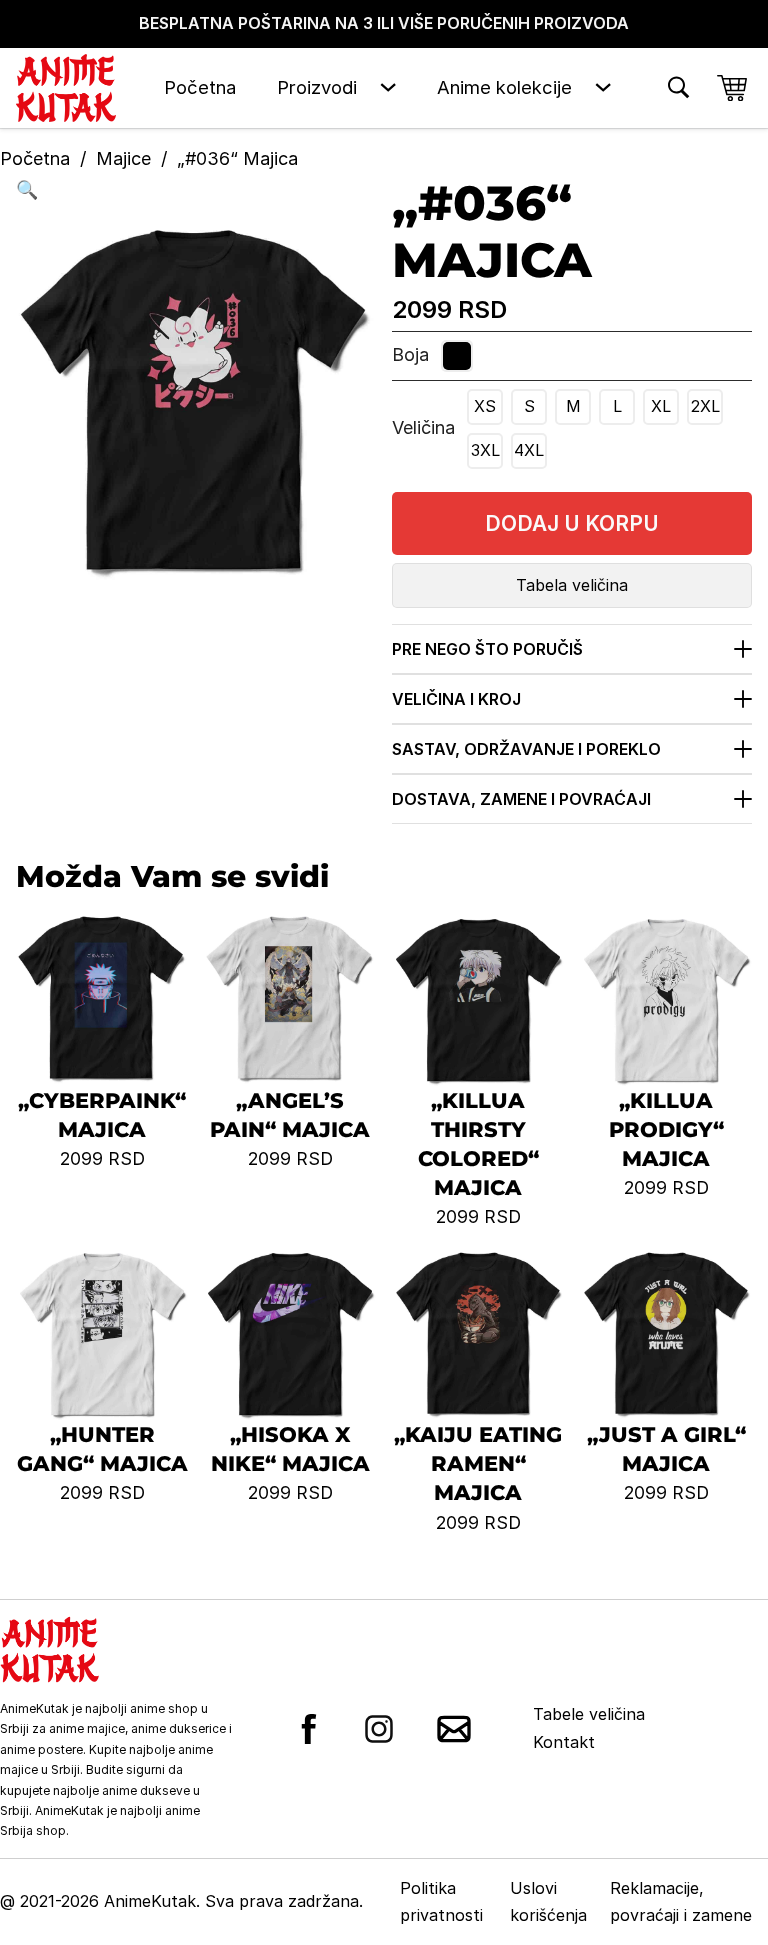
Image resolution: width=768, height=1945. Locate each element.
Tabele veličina (589, 1714)
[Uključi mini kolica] (732, 88)
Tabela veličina (572, 585)
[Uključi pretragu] (678, 87)
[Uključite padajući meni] (388, 87)
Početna (200, 87)
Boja (410, 354)
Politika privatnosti (441, 1901)
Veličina (423, 427)
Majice (123, 158)
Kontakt (564, 1742)
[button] (196, 190)
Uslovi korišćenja (548, 1901)
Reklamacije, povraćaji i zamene (681, 1901)
